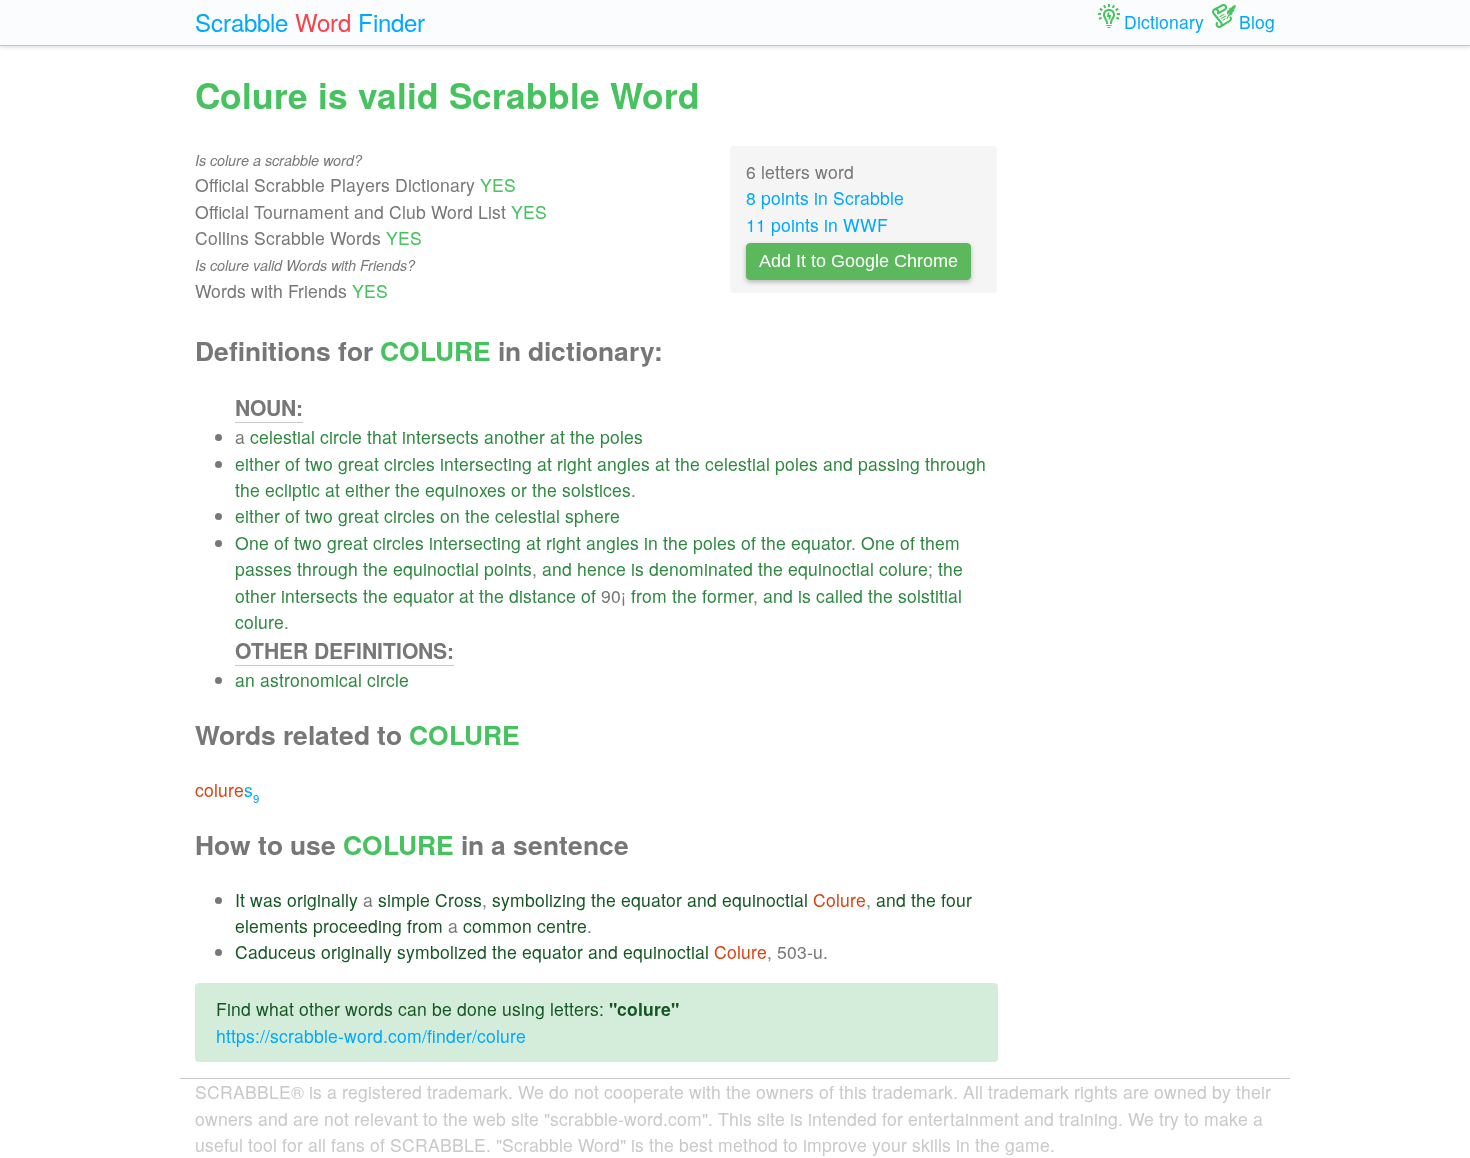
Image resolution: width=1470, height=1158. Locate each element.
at (557, 436)
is (637, 568)
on (450, 515)
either (257, 463)
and (838, 463)
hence (601, 568)
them (940, 542)
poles (621, 436)
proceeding (357, 925)
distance (542, 595)
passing (889, 463)
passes (263, 568)
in (651, 542)
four (956, 899)
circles (409, 463)
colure (903, 568)
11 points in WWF (817, 224)
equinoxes (465, 489)
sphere (592, 515)
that (382, 436)
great (358, 463)
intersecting (486, 463)
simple (404, 899)
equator (821, 542)
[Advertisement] (1152, 370)
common (497, 925)
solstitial (930, 595)
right (574, 463)
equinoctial (436, 568)
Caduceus (275, 951)
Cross (458, 899)
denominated (701, 568)
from (649, 595)
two (319, 463)
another (514, 436)
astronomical (311, 679)
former (727, 595)
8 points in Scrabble (825, 197)
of (292, 463)
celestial (282, 436)
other (255, 595)
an (245, 679)
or (519, 489)
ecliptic (292, 489)
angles (623, 463)
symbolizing (539, 899)
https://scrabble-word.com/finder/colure (371, 1035)
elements (271, 925)
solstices (596, 489)
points (508, 568)
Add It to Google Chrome (858, 261)
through (955, 463)
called (839, 595)
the (582, 436)
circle (341, 436)
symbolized (442, 951)
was (266, 899)
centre (562, 925)
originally (322, 899)
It (240, 899)
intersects (440, 436)
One (252, 542)
